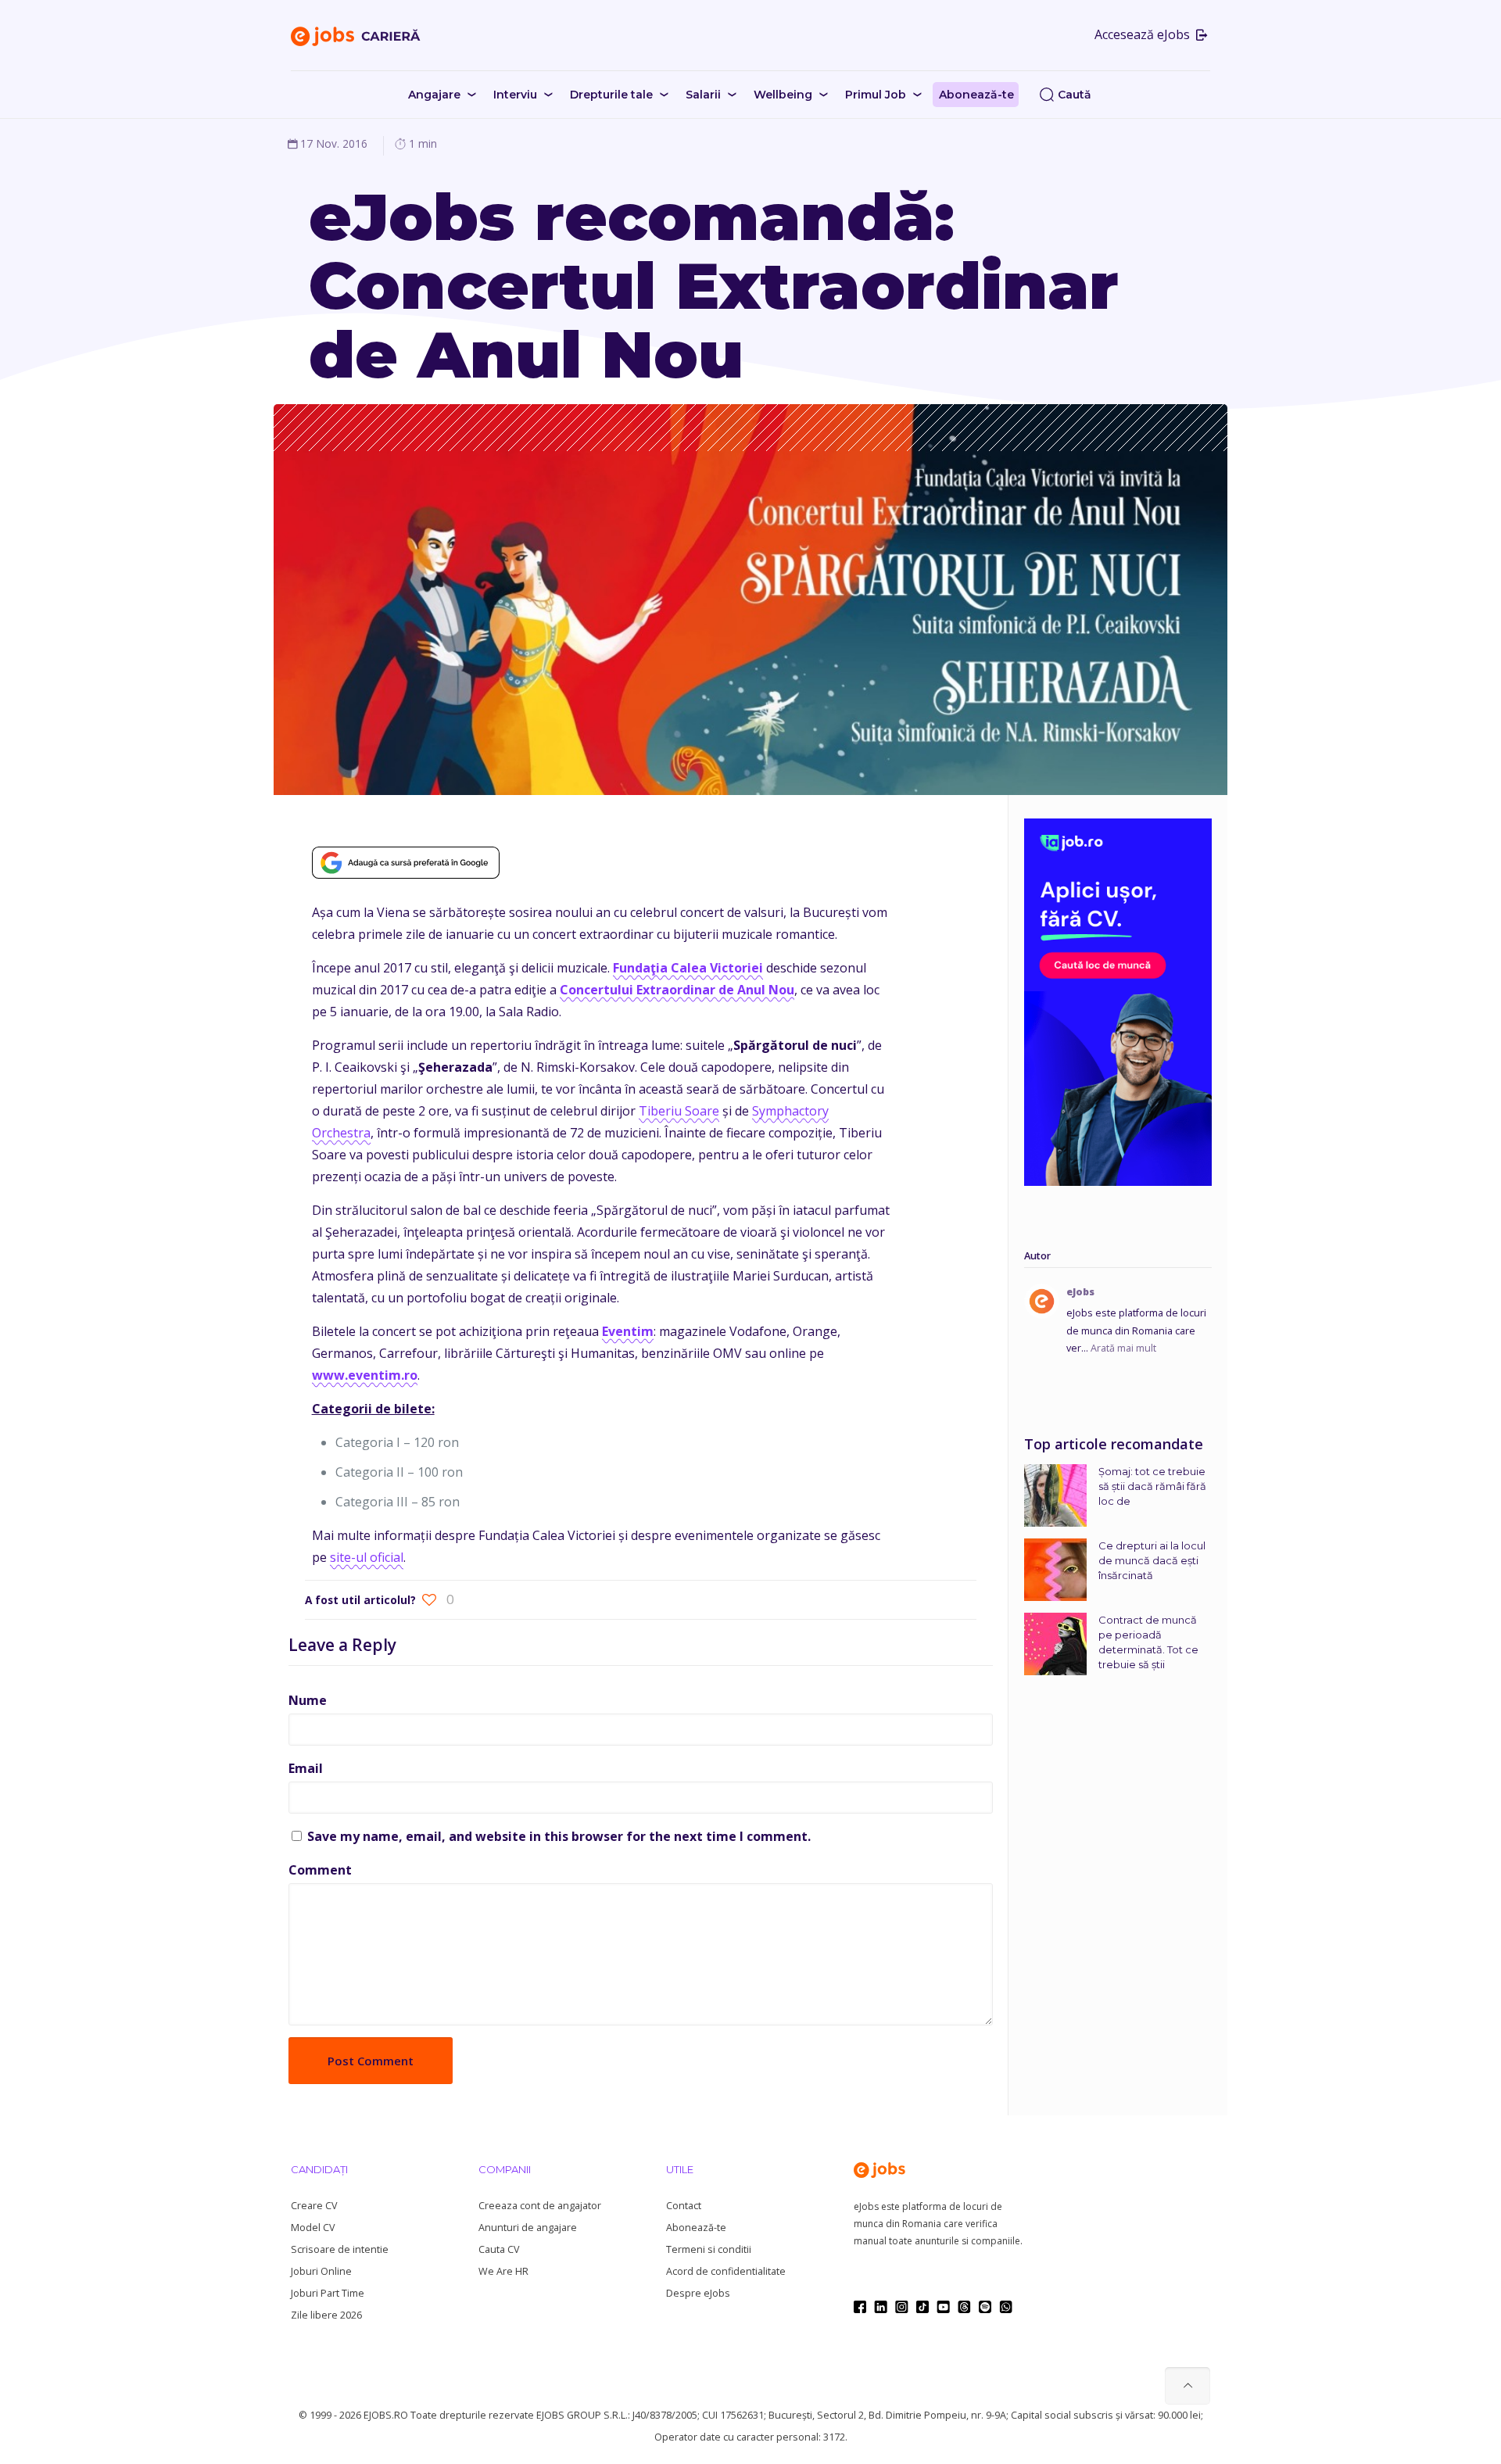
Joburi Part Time (328, 2293)
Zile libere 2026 (326, 2315)
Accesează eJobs (1144, 34)
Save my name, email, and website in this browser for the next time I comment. (559, 1836)
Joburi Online (321, 2271)
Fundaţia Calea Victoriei (688, 968)
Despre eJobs (698, 2293)
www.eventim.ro (365, 1375)
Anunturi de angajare (528, 2228)
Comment (320, 1870)
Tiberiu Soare (679, 1111)
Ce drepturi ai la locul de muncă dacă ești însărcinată (1152, 1560)
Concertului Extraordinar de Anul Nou (677, 990)
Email (306, 1768)
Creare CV (314, 2206)
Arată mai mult (1123, 1348)
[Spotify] (985, 2307)
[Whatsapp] (1006, 2307)
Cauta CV (499, 2249)
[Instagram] (902, 2307)
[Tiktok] (922, 2307)
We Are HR (503, 2271)
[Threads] (964, 2307)
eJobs (1080, 1292)
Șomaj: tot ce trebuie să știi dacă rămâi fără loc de (1152, 1486)
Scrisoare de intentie (340, 2249)
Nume (308, 1700)
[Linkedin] (881, 2307)
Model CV (313, 2228)
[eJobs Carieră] (356, 35)
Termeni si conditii (709, 2249)
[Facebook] (860, 2307)
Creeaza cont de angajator (540, 2206)
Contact (684, 2206)
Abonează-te (696, 2228)
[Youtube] (943, 2307)
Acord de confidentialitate (726, 2271)
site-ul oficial (367, 1557)
